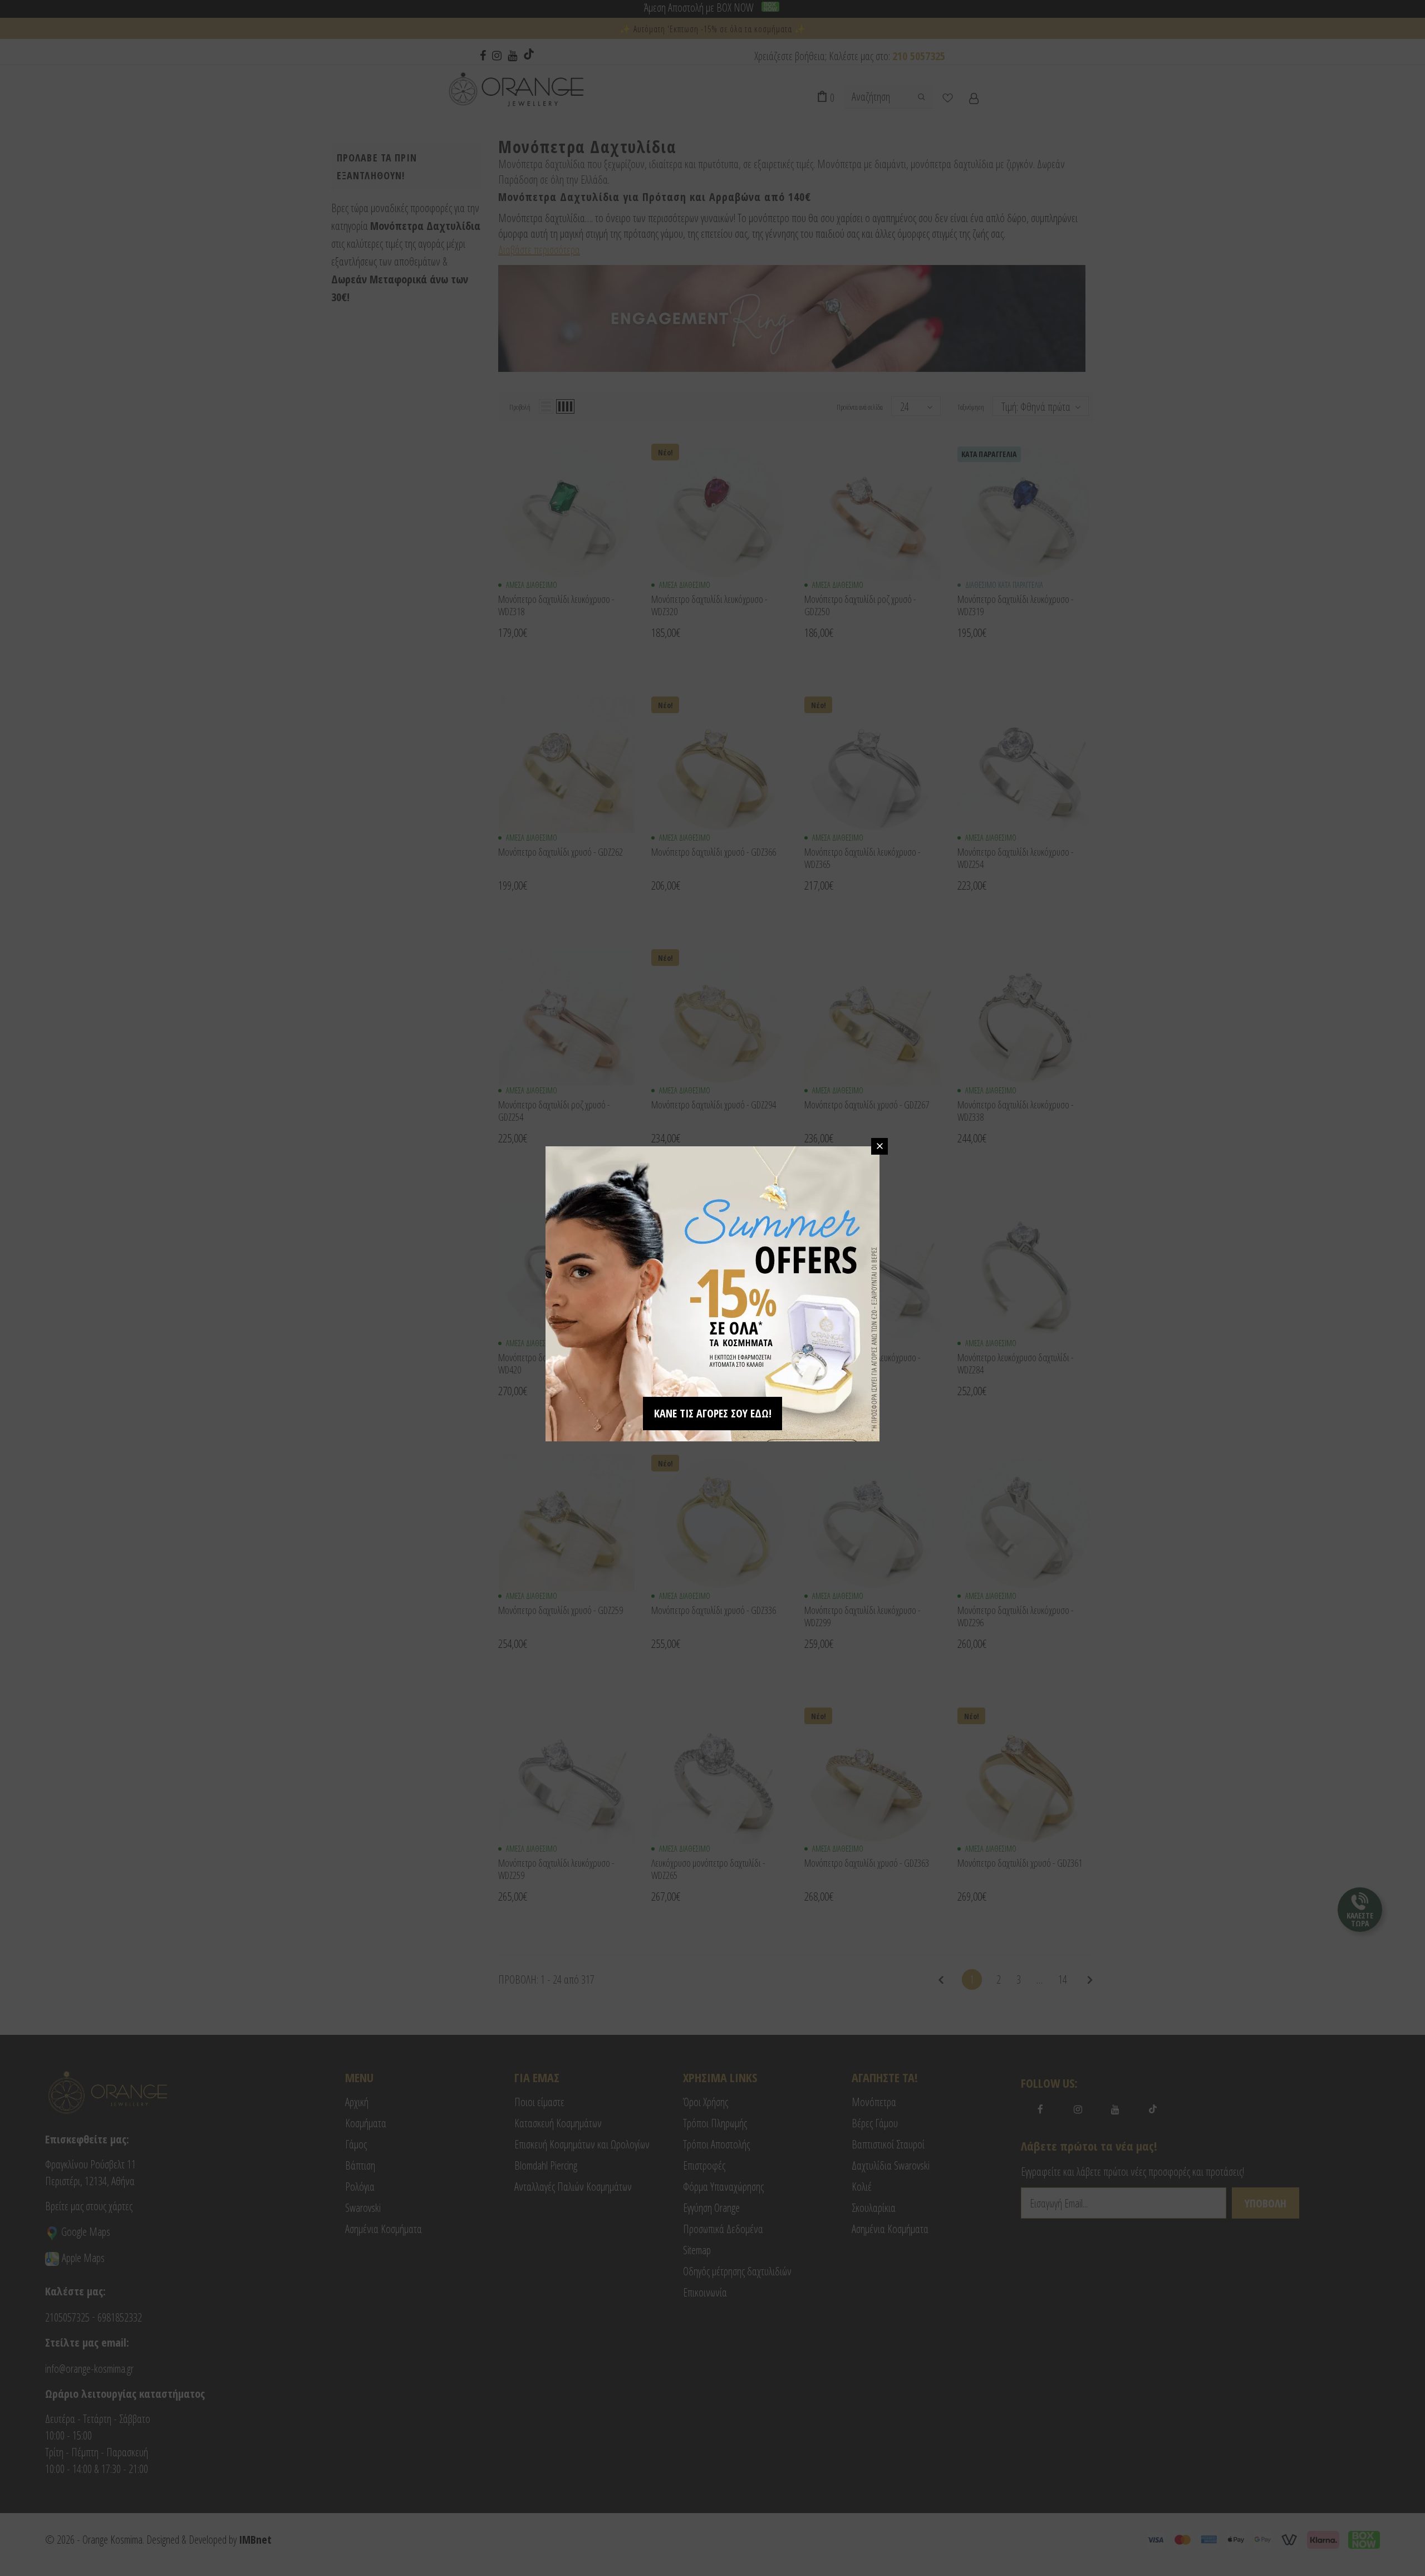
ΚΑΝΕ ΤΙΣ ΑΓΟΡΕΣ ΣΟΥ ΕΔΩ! (713, 1413)
